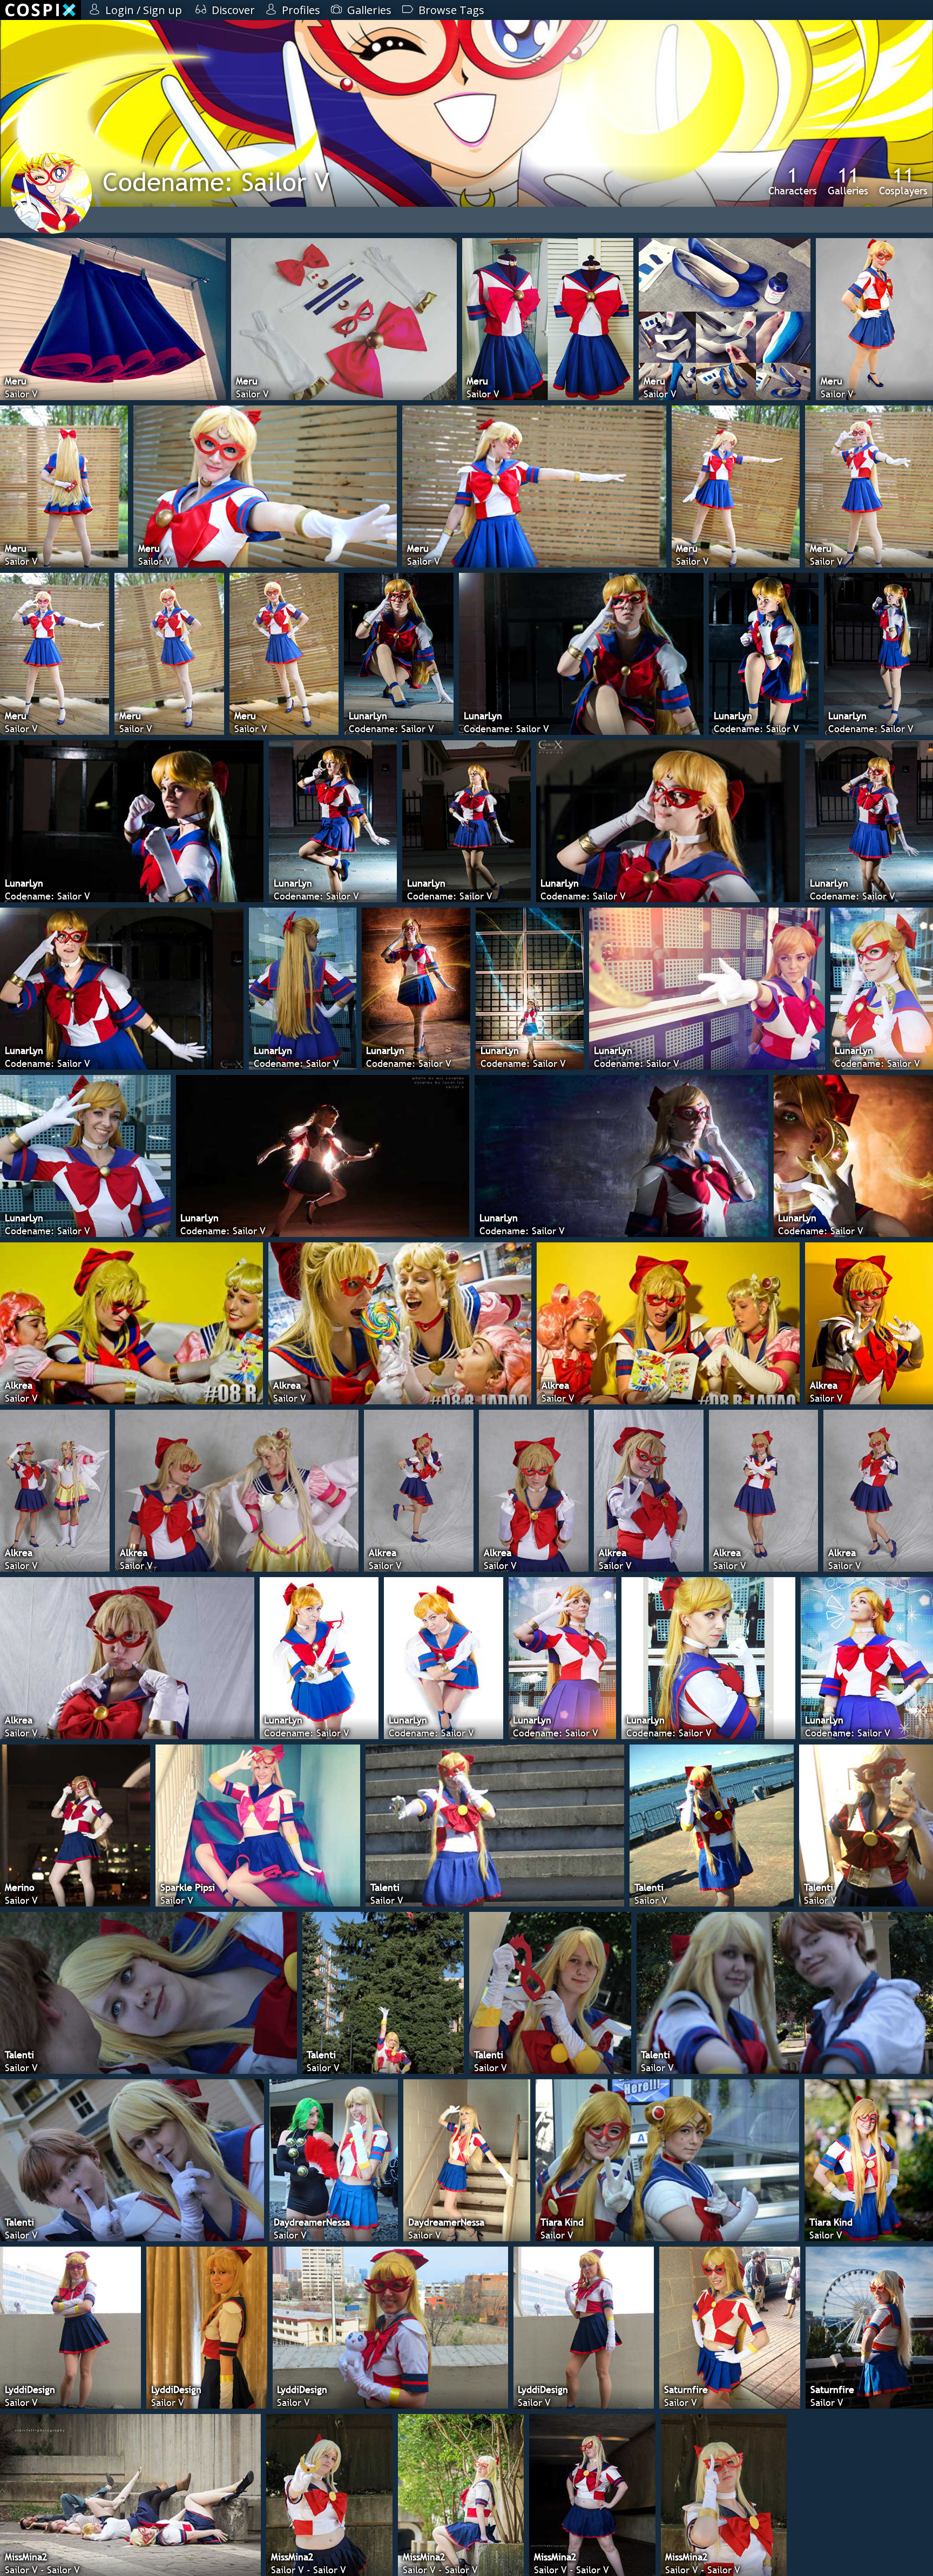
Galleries (848, 181)
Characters (793, 181)
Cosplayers (903, 181)
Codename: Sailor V (216, 182)
